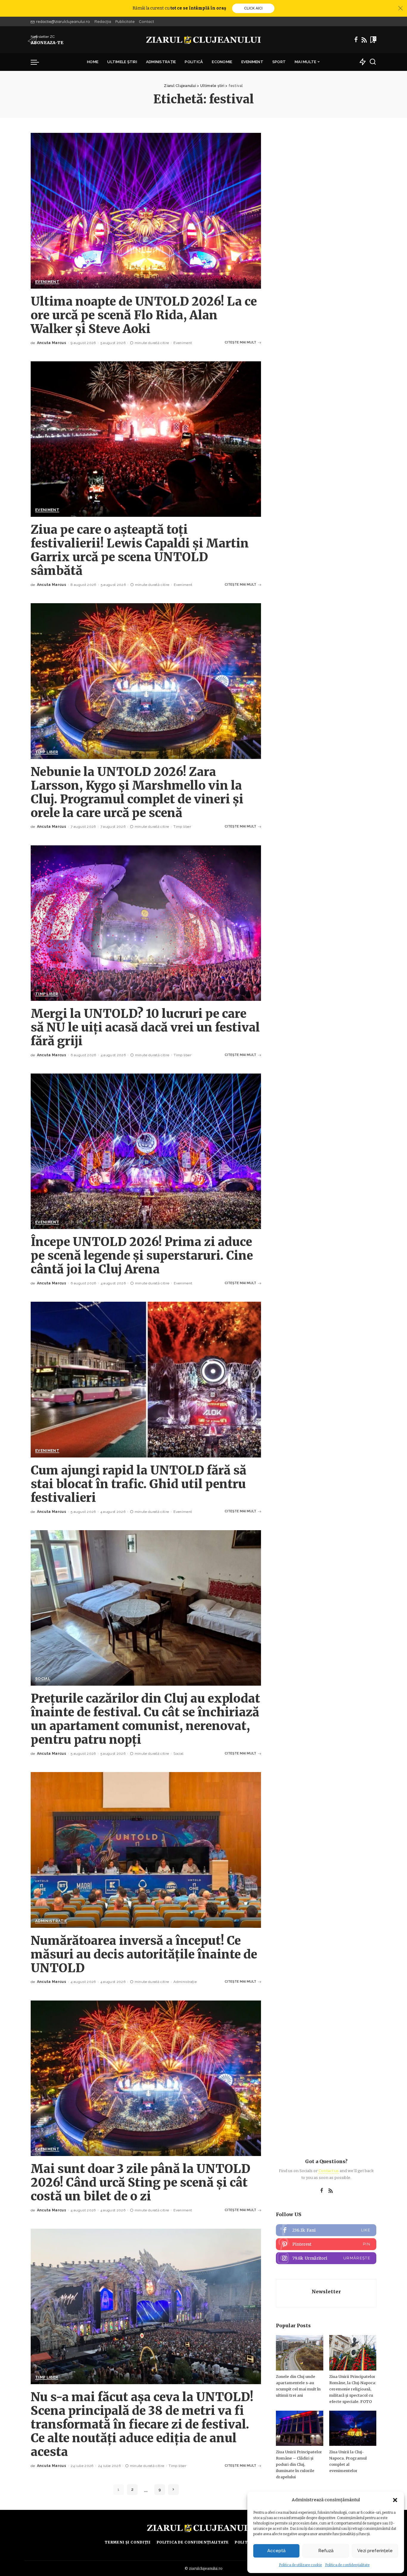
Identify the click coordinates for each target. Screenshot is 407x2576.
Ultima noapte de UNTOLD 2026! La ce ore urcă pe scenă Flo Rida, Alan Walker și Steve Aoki (144, 315)
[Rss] (364, 40)
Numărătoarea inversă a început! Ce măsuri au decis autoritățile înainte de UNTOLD (144, 1954)
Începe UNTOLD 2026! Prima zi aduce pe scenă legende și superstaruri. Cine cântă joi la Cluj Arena (142, 1256)
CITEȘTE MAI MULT (240, 342)
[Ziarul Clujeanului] (204, 40)
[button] (395, 2500)
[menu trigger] (38, 62)
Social (43, 1679)
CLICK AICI (253, 8)
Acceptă (276, 2551)
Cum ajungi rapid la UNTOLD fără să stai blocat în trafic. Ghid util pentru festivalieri (139, 1484)
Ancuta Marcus (52, 343)
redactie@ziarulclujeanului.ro (63, 21)
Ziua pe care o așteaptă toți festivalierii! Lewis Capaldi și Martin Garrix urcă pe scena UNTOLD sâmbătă (140, 550)
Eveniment (47, 282)
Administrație (51, 1921)
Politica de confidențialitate (347, 2565)
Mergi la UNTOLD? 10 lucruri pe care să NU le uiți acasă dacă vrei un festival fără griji (145, 1027)
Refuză (326, 2551)
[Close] (400, 8)
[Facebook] (356, 40)
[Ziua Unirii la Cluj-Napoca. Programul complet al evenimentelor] (353, 2428)
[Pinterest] (326, 2244)
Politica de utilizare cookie (300, 2565)
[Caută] (373, 62)
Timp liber (47, 752)
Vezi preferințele (375, 2551)
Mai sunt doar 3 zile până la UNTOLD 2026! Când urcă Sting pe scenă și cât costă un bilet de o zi (140, 2183)
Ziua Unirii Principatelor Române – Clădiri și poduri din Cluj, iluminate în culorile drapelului (299, 2464)
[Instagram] (326, 2258)
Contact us (329, 2171)
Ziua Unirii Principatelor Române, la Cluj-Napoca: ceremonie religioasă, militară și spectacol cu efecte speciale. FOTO (353, 2389)
